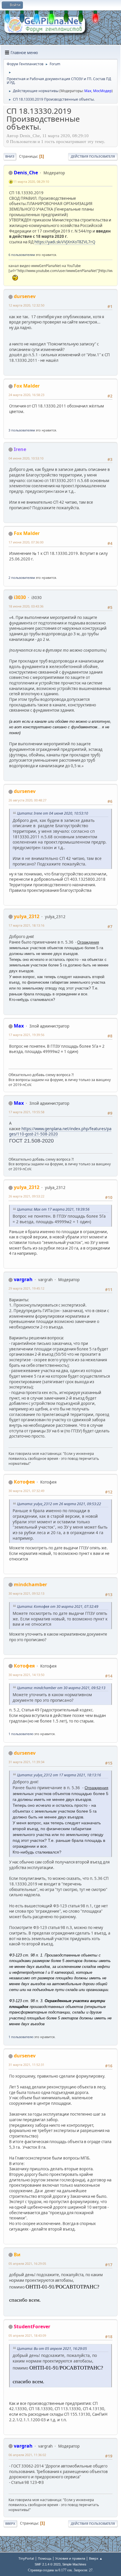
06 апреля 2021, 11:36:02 (27, 2455)
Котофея (24, 1482)
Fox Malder (27, 386)
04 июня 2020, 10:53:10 (26, 458)
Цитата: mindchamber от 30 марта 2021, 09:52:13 (61, 1688)
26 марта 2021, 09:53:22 (26, 1196)
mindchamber (30, 1584)
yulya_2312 (27, 916)
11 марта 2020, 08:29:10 (31, 181)
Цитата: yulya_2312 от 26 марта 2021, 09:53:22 (59, 1504)
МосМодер (102, 91)
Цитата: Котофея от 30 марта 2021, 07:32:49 (58, 1607)
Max (88, 91)
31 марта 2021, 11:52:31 (26, 2065)
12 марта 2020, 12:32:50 (26, 305)
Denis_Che (26, 173)
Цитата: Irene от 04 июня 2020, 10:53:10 (53, 813)
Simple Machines (74, 2564)
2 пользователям (22, 578)
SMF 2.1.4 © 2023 (48, 2564)
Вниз (10, 156)
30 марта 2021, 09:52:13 (26, 1593)
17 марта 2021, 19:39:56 (26, 1035)
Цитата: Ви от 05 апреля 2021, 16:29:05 (52, 2349)
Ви (17, 2255)
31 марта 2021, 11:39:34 (26, 1762)
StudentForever (32, 2327)
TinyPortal (26, 2558)
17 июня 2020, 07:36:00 (26, 542)
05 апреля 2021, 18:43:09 (27, 2335)
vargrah (23, 1279)
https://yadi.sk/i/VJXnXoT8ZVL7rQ (65, 242)
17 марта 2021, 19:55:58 (26, 1112)
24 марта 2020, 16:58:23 (26, 395)
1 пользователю (21, 1734)
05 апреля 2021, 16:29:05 (27, 2263)
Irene (20, 449)
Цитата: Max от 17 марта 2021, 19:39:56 (53, 1209)
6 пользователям (22, 255)
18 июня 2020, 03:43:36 (26, 606)
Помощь (45, 2558)
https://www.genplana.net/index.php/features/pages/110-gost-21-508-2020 (60, 1132)
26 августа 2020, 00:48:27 (27, 800)
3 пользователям (22, 430)
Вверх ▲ (96, 2558)
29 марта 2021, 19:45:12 (26, 1288)
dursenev (25, 296)
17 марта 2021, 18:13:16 (26, 925)
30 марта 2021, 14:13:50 (26, 1675)
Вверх (10, 2523)
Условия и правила (70, 2558)
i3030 (20, 597)
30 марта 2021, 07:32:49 (26, 1491)
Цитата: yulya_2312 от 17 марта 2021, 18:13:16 (59, 1775)
